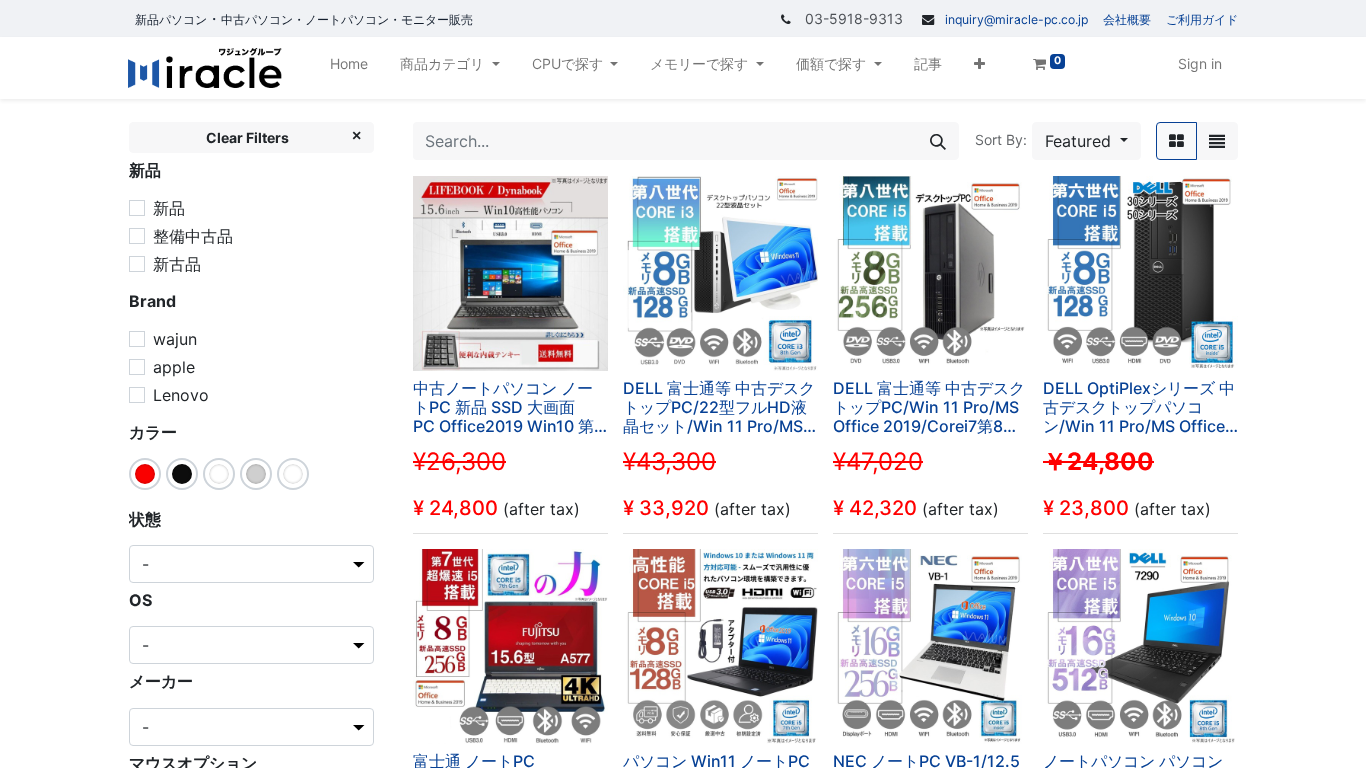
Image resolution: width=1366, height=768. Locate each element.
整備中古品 (193, 236)
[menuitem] (349, 67)
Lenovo (181, 395)
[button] (979, 67)
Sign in (1200, 63)
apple (174, 367)
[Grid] (1176, 141)
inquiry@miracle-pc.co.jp (1016, 19)
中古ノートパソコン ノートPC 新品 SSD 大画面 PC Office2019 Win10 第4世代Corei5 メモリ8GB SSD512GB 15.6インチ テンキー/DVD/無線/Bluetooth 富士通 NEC (508, 408)
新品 (169, 208)
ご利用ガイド (1202, 19)
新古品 (177, 264)
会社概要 (1127, 19)
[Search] (938, 141)
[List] (1217, 141)
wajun (175, 339)
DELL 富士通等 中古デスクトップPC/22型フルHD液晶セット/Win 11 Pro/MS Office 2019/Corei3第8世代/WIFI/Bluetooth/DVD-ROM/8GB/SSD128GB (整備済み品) (719, 408)
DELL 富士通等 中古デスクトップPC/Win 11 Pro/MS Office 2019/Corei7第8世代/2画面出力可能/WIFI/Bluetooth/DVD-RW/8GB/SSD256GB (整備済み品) (929, 408)
